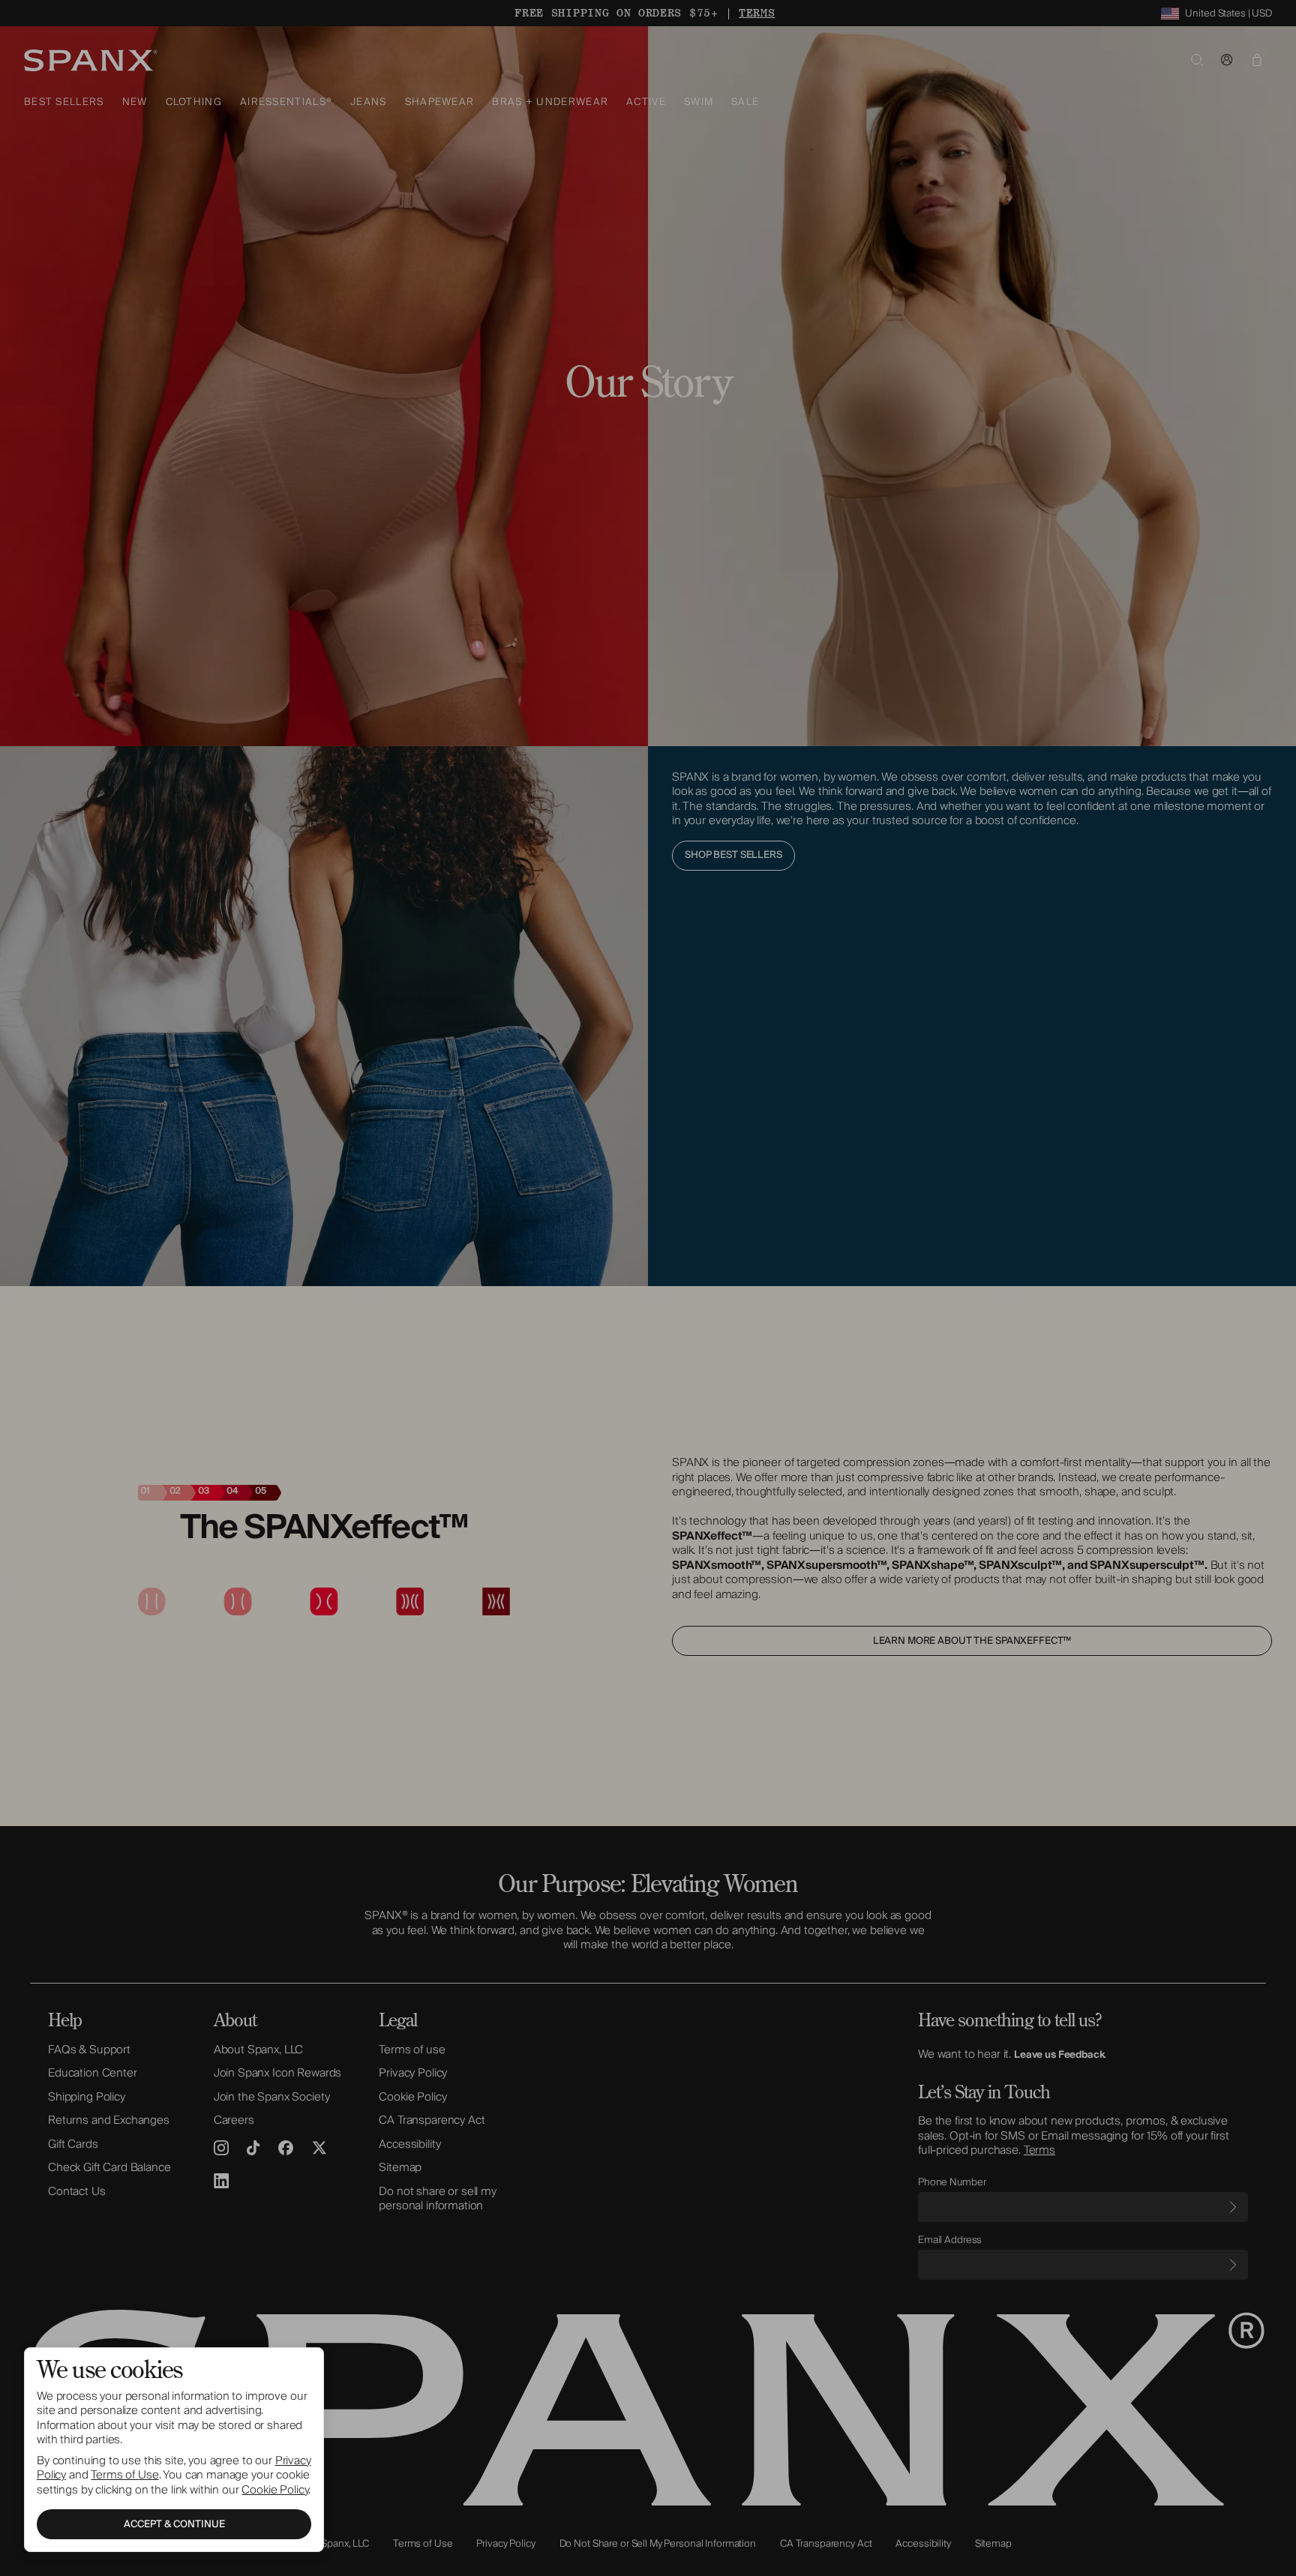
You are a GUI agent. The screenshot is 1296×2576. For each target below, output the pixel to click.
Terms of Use (124, 2475)
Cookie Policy (275, 2490)
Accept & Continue (174, 2524)
